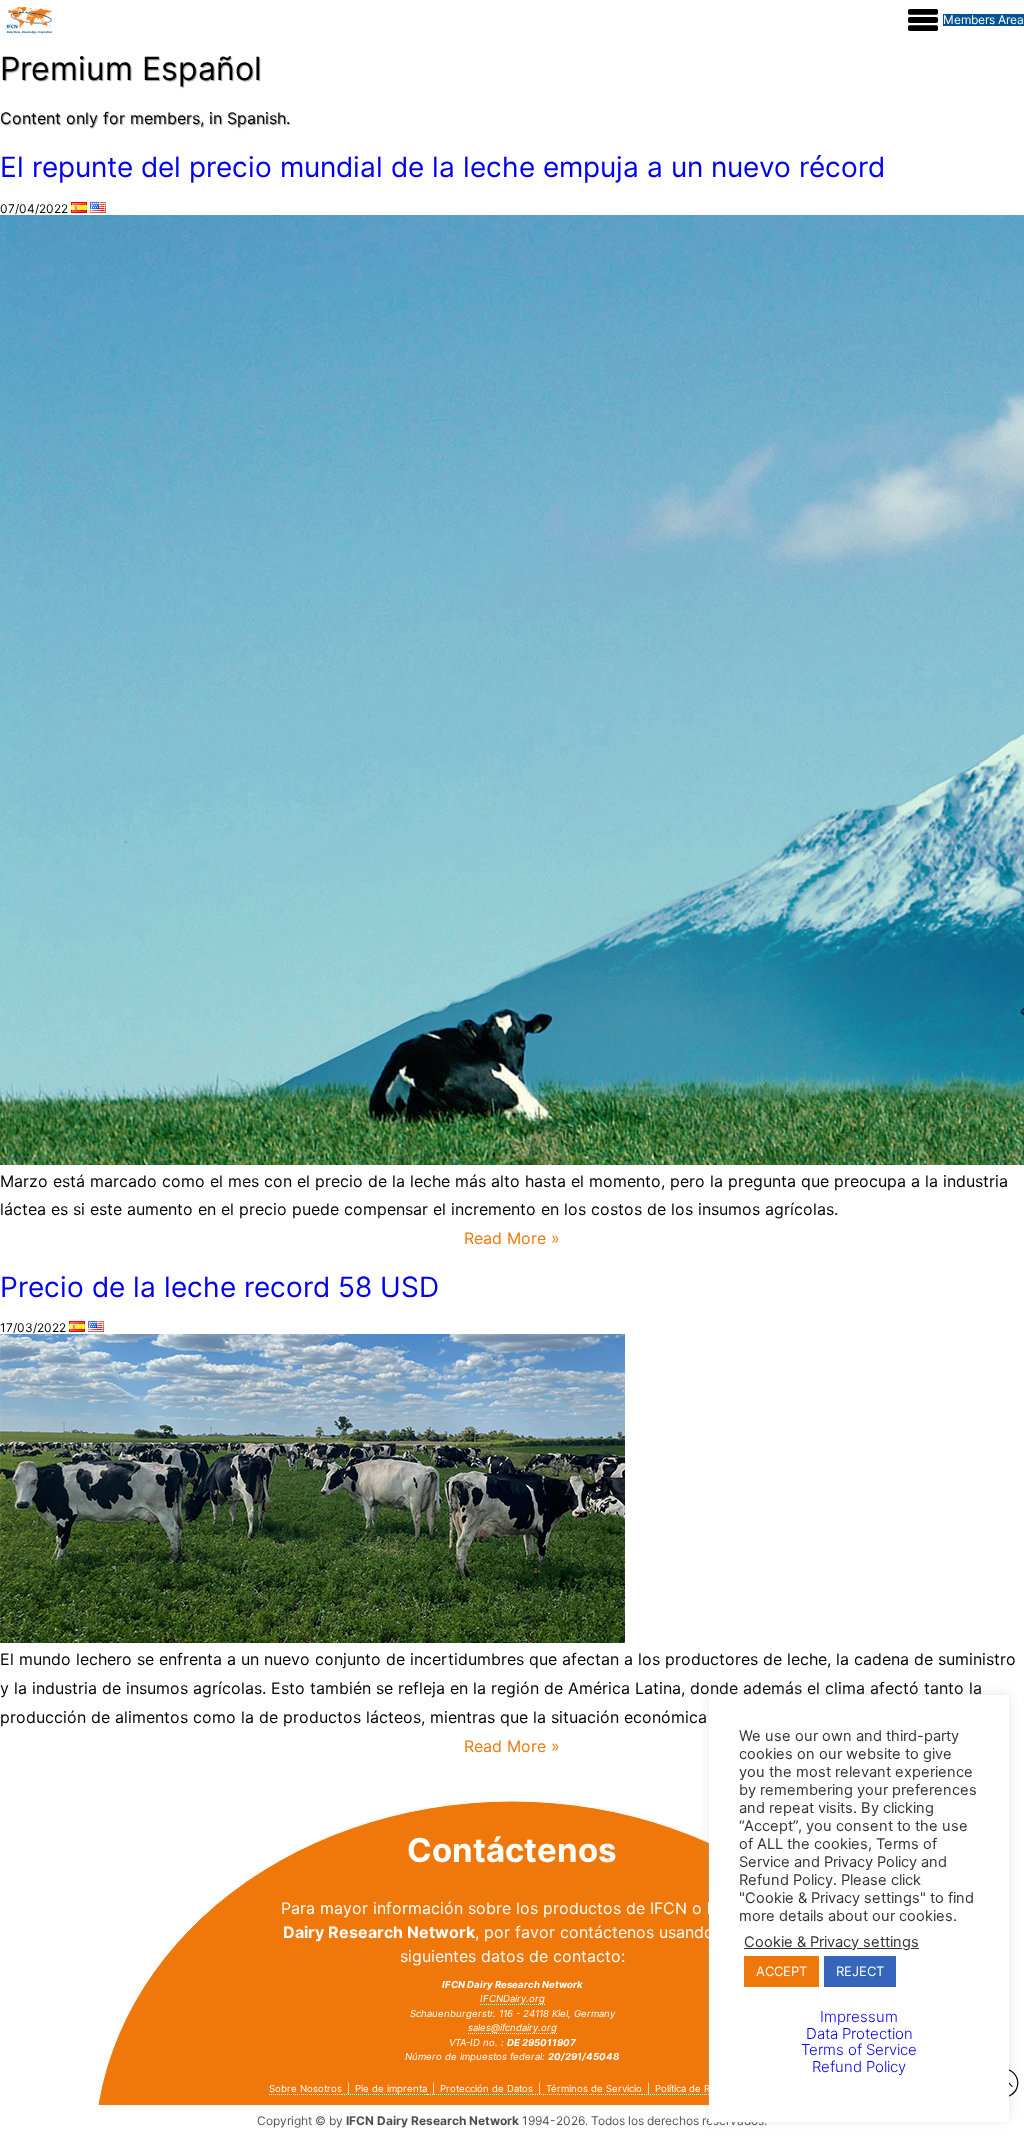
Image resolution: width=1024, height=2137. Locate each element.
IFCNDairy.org (512, 1998)
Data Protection (859, 2033)
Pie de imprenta (391, 2089)
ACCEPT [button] (781, 1971)
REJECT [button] (860, 1971)
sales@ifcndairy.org (512, 2027)
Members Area (983, 20)
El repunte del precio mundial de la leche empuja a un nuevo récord (442, 167)
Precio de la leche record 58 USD (219, 1287)
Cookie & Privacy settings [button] (831, 1942)
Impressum (859, 2016)
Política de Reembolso (705, 2089)
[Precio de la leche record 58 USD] (312, 1638)
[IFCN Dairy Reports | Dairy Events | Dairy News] (30, 20)
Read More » (512, 1238)
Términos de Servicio (594, 2089)
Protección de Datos (486, 2089)
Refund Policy (859, 2066)
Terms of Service (859, 2049)
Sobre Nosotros (305, 2089)
